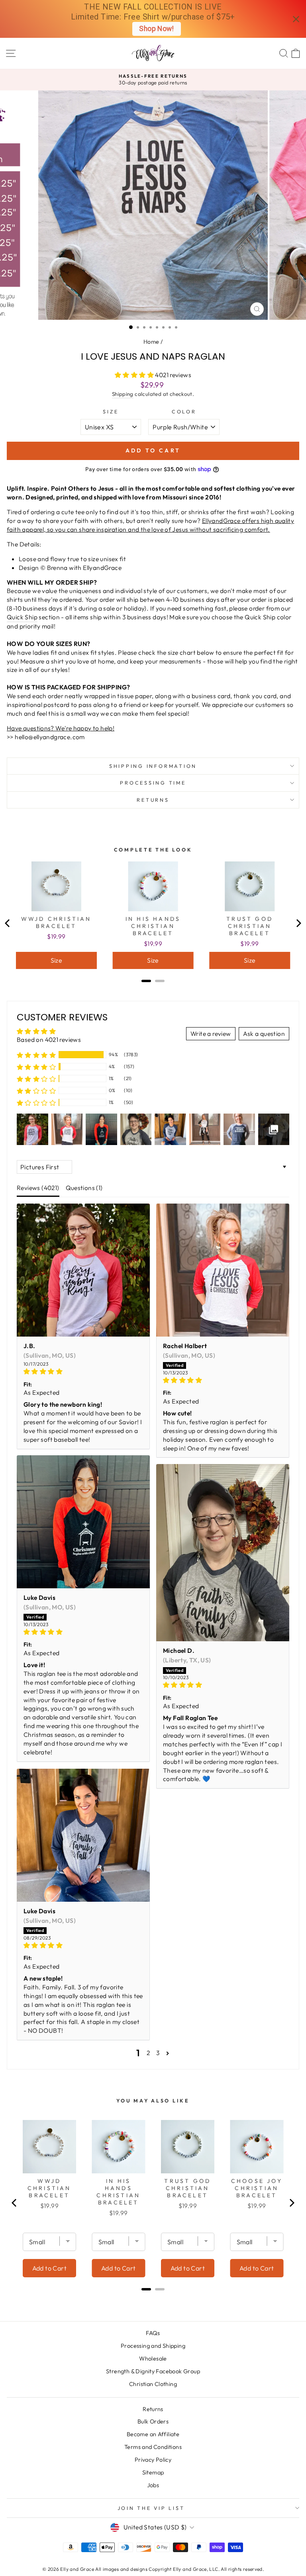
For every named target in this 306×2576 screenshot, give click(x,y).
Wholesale (153, 2359)
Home (151, 342)
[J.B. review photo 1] (83, 1270)
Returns (153, 800)
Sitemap (153, 2472)
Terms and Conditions (153, 2447)
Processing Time (153, 783)
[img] (83, 1372)
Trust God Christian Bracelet (250, 926)
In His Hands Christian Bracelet (153, 926)
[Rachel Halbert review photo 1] (223, 1270)
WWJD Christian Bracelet (56, 922)
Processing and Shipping (153, 2346)
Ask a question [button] (264, 1034)
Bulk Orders (153, 2421)
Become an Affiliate (153, 2434)
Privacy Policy (153, 2460)
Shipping (123, 394)
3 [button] (158, 2053)
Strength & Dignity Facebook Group (153, 2371)
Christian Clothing (153, 2384)
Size (111, 411)
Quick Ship (22, 617)
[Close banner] (296, 19)
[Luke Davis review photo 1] (83, 1522)
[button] (135, 375)
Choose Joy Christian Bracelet (257, 2188)
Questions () (84, 1188)
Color (184, 411)
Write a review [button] (211, 1034)
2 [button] (148, 2053)
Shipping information (153, 766)
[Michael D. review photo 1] (223, 1553)
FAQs (153, 2333)
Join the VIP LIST (151, 2508)
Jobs (153, 2485)
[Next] (298, 923)
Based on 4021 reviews (49, 1039)
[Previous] (8, 923)
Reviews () (38, 1188)
